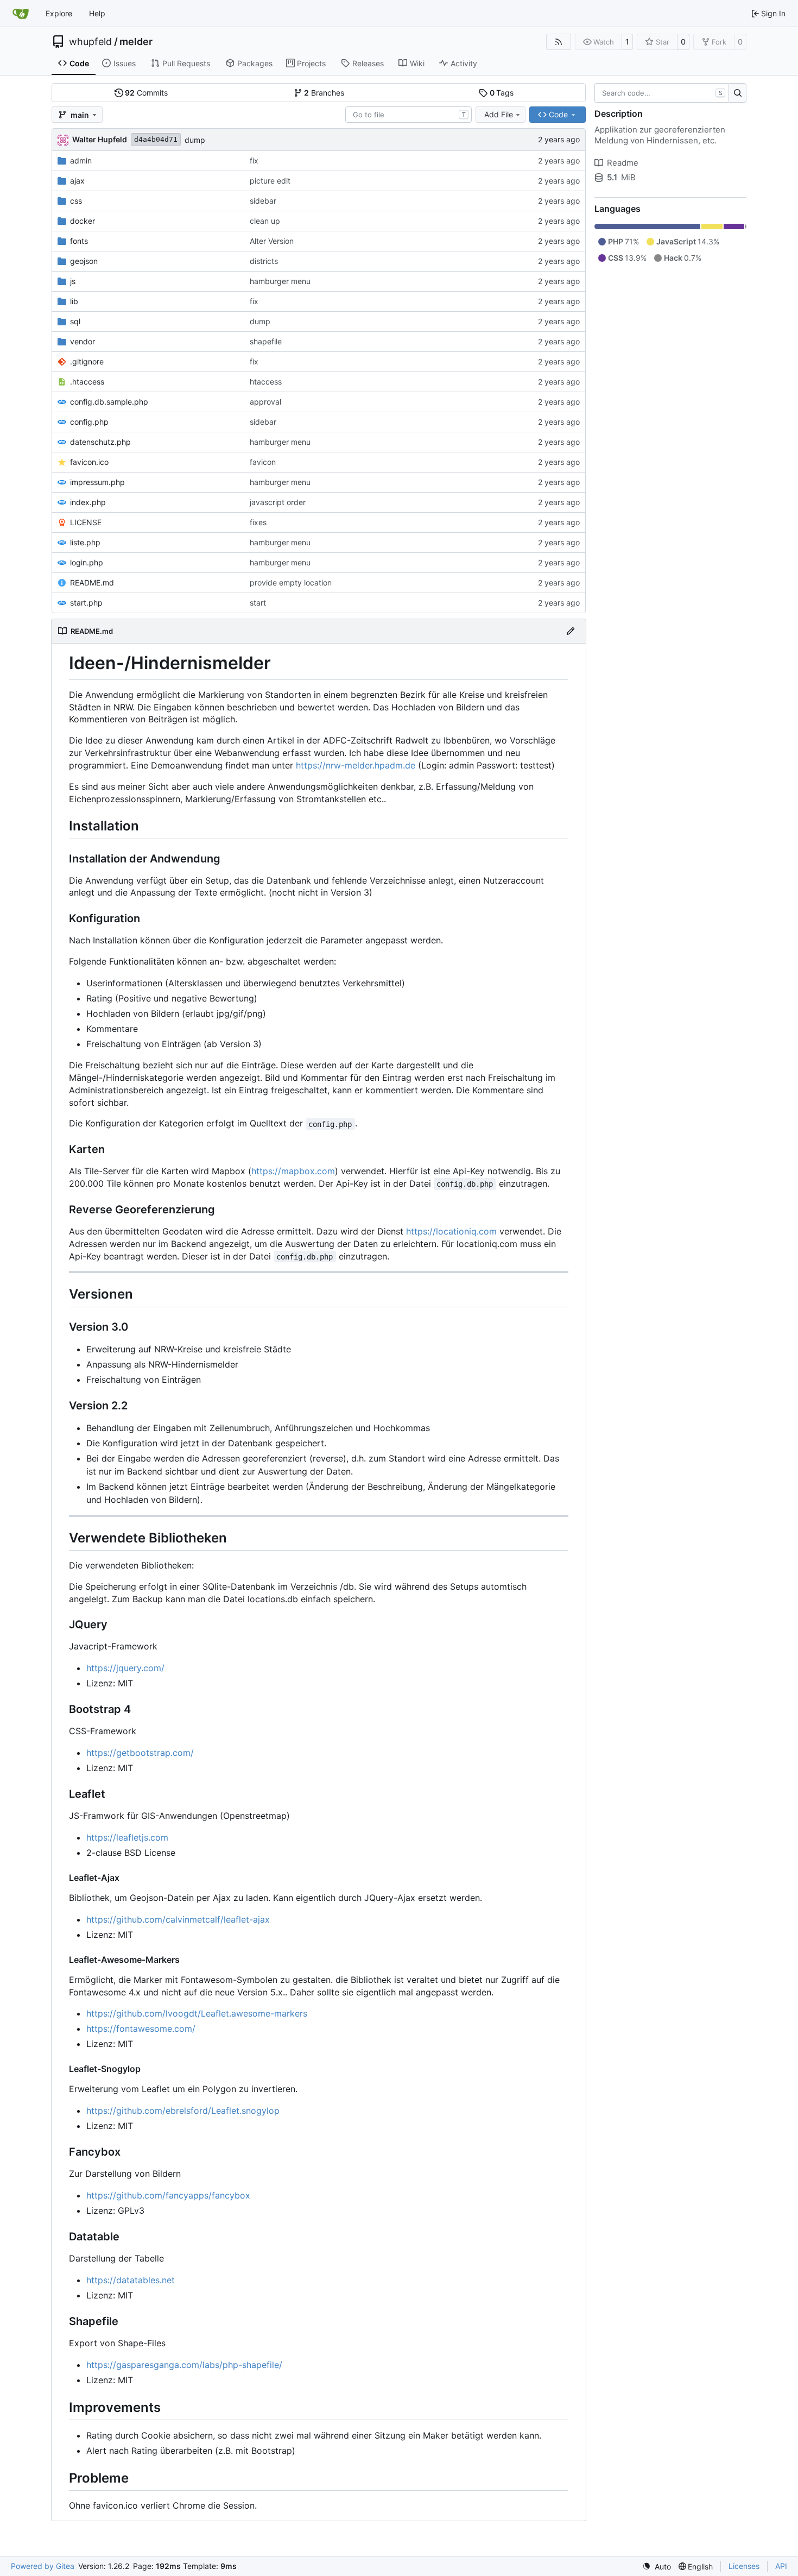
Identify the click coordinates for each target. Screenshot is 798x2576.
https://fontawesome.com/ (141, 2029)
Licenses (744, 2566)
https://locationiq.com (451, 1231)
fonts (79, 241)
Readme (623, 163)
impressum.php (97, 482)
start (258, 603)
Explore (59, 13)
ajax (77, 181)
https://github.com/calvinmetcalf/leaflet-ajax (178, 1919)
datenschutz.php (100, 442)
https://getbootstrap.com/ (140, 1753)
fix (254, 160)
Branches (324, 93)
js (73, 281)
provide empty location (291, 582)
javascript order (278, 502)
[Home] (21, 14)
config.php (89, 422)
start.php (86, 603)
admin (81, 160)
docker (83, 221)
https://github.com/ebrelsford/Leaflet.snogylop (183, 2111)
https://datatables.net (131, 2280)
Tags (502, 93)
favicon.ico (89, 462)
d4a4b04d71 (156, 139)
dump (195, 140)
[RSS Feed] (559, 42)
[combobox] (408, 115)
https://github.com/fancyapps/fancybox (168, 2195)
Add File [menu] (499, 114)
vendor (83, 341)
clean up (265, 221)
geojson (84, 261)
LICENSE (86, 522)
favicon (263, 462)
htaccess (266, 382)
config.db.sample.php (109, 402)
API (781, 2566)
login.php (87, 562)
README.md (92, 582)
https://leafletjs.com (127, 1837)
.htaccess (87, 382)
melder (136, 42)
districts (264, 261)
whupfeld (90, 42)
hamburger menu (280, 281)
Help (97, 13)
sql (75, 321)
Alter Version (272, 241)
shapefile (266, 341)
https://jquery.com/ (125, 1668)
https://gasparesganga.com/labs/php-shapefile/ (184, 2365)
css (76, 201)
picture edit (270, 181)
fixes (258, 522)
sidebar (263, 201)
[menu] (657, 2566)
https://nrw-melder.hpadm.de (356, 765)
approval (265, 402)
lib (74, 301)
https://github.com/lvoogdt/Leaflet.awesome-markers (197, 2013)
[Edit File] (571, 631)
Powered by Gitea (43, 2566)
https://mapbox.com (293, 1171)
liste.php (85, 542)
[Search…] (737, 93)
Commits (146, 93)
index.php (88, 502)
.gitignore (87, 361)
